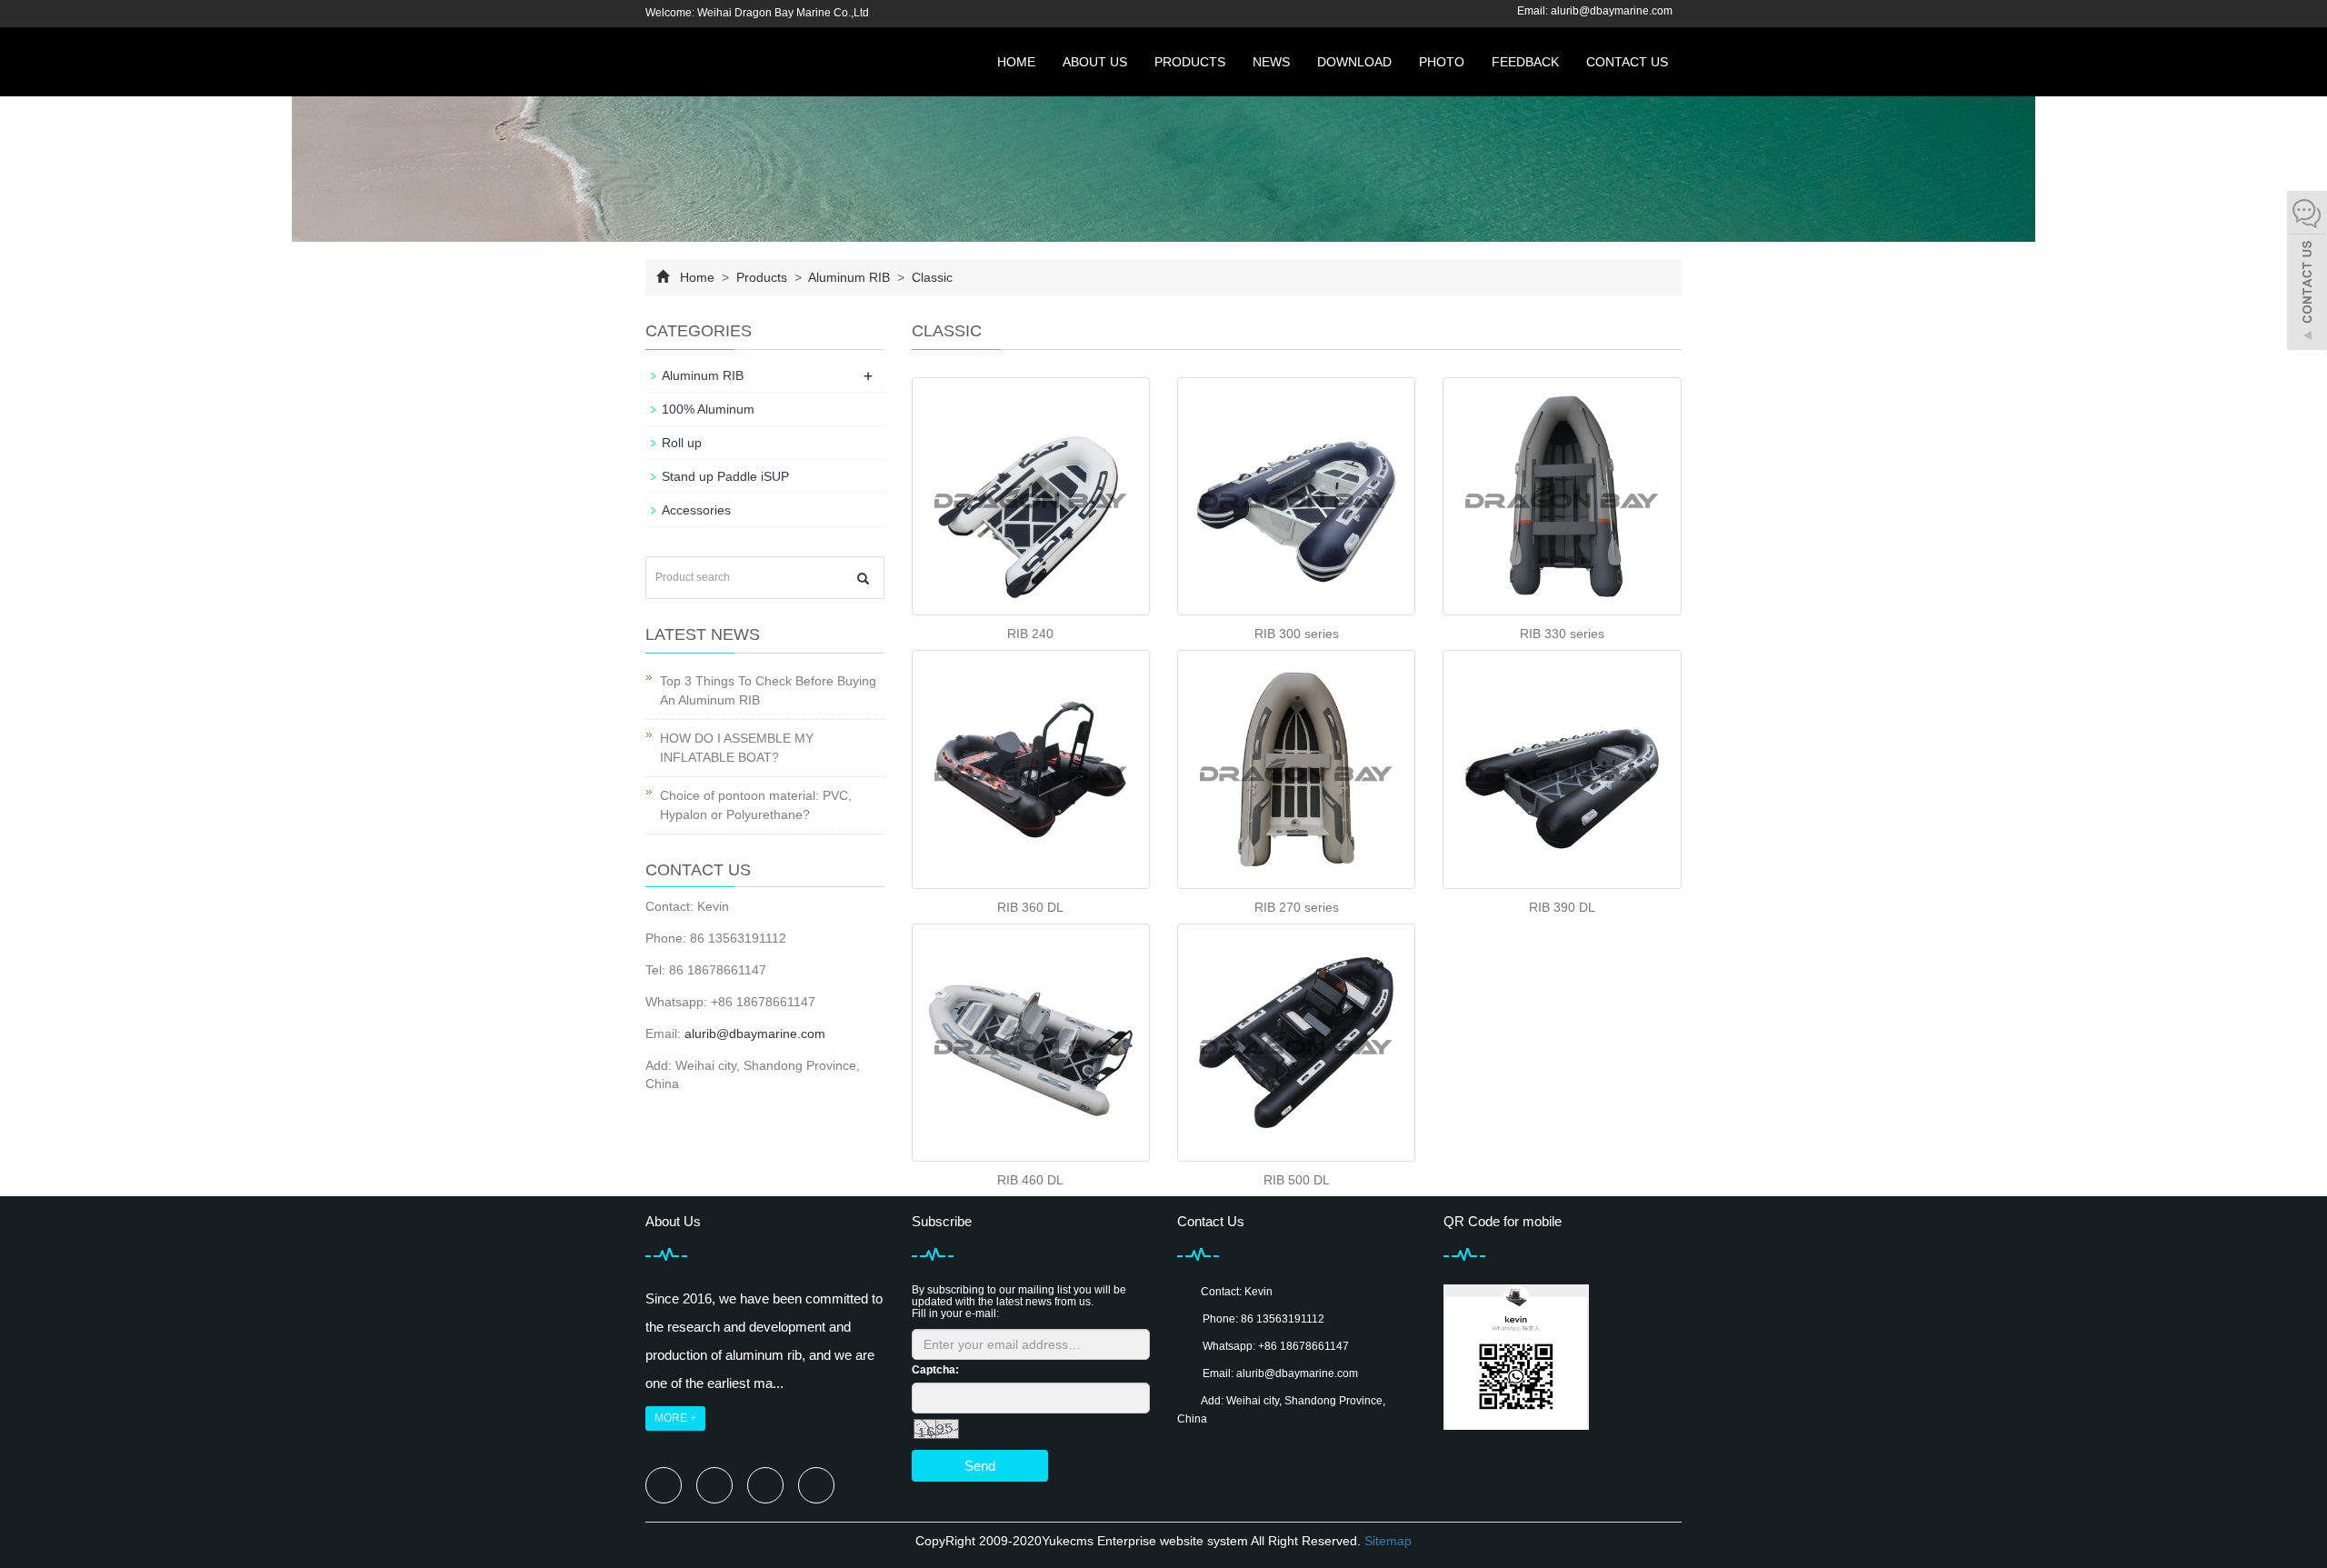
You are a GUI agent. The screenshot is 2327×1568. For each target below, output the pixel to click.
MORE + (675, 1418)
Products (1190, 62)
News (1271, 62)
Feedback (1525, 62)
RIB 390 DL (1562, 907)
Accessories (696, 510)
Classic (930, 277)
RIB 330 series (1562, 634)
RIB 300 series (1297, 634)
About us (1095, 62)
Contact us (1627, 62)
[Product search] (863, 579)
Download (1354, 62)
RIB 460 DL (1030, 1180)
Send (980, 1466)
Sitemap (1388, 1541)
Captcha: (935, 1370)
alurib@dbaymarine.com (1612, 11)
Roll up (682, 443)
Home (1016, 62)
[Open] (2307, 273)
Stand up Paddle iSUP (725, 476)
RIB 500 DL (1297, 1180)
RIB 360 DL (1030, 907)
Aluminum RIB (849, 277)
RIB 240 (1030, 634)
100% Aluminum (708, 409)
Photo (1442, 62)
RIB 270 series (1297, 907)
